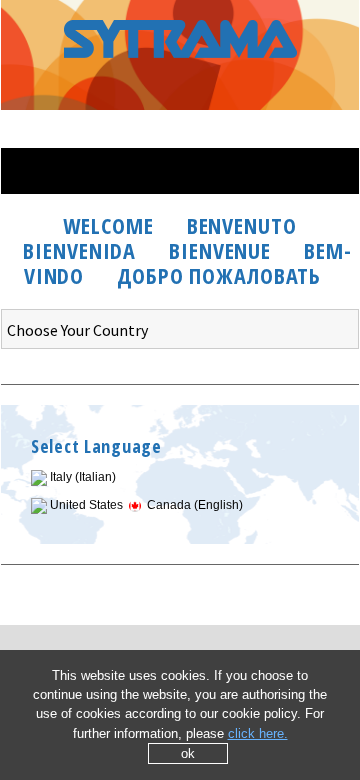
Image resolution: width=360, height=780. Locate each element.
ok (188, 753)
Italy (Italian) (81, 477)
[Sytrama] (180, 74)
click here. (258, 733)
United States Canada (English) (145, 505)
